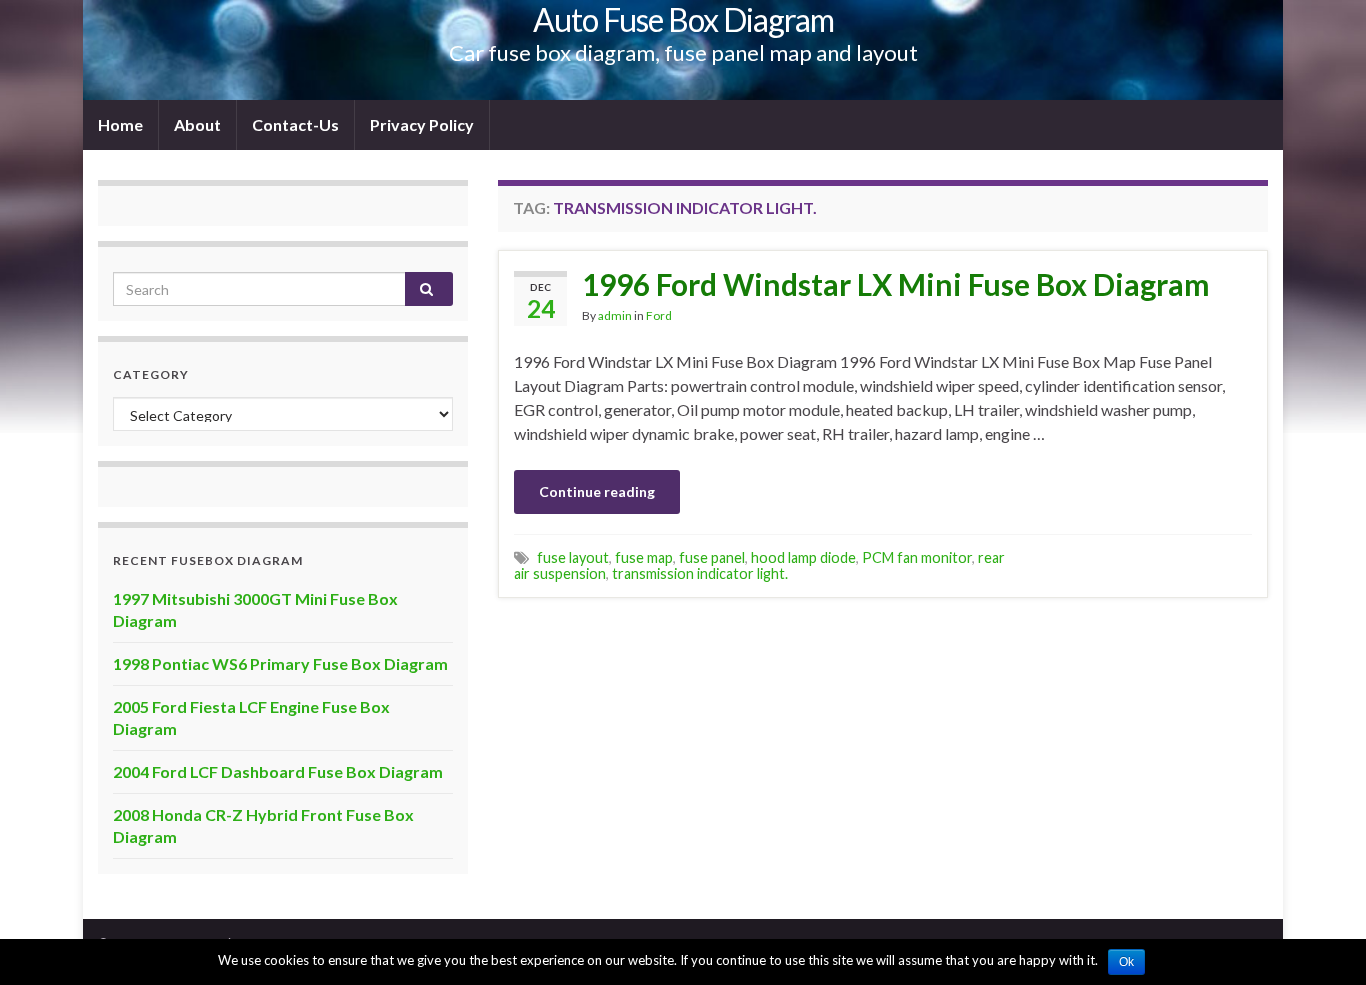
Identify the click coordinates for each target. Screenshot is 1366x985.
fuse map (644, 557)
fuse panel (712, 557)
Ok (1126, 962)
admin (615, 315)
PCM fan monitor (917, 557)
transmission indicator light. (700, 573)
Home (120, 124)
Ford (659, 315)
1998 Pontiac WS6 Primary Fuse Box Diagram (280, 663)
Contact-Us (295, 124)
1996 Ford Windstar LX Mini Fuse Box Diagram (896, 284)
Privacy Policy (422, 124)
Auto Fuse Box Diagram (683, 19)
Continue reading (597, 491)
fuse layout (573, 557)
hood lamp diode (803, 557)
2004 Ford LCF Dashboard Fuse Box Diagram (278, 771)
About (197, 124)
